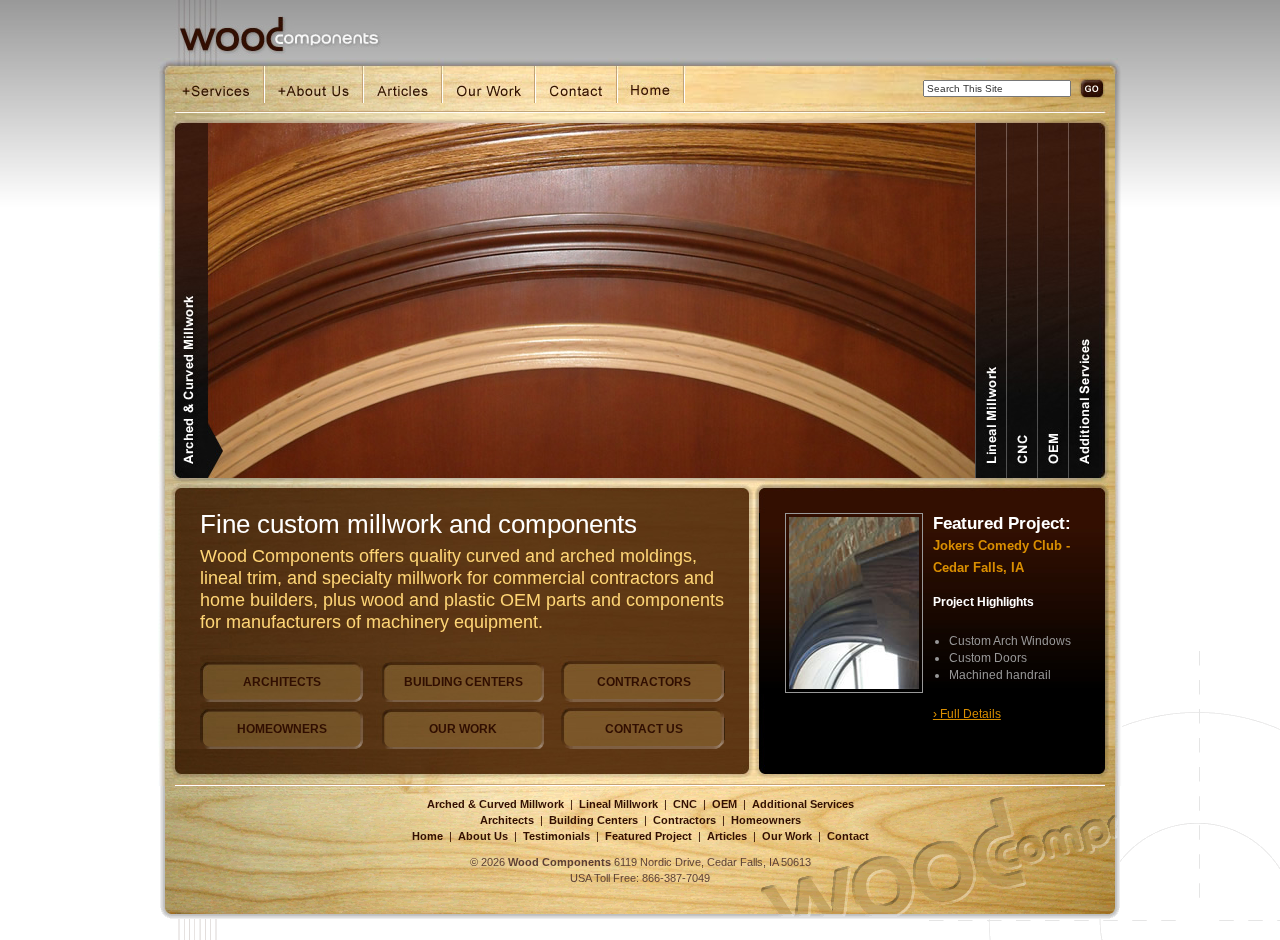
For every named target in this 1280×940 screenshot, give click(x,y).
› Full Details (967, 714)
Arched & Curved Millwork (495, 804)
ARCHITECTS (282, 682)
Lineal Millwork (618, 804)
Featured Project (648, 836)
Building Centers (593, 820)
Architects (507, 820)
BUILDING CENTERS (463, 682)
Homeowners (766, 820)
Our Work (787, 836)
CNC (685, 804)
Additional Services (803, 804)
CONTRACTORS (644, 682)
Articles (727, 836)
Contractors (684, 820)
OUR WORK (463, 729)
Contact (848, 836)
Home (427, 836)
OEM (724, 804)
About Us (483, 836)
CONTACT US (644, 729)
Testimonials (556, 836)
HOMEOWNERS (282, 729)
